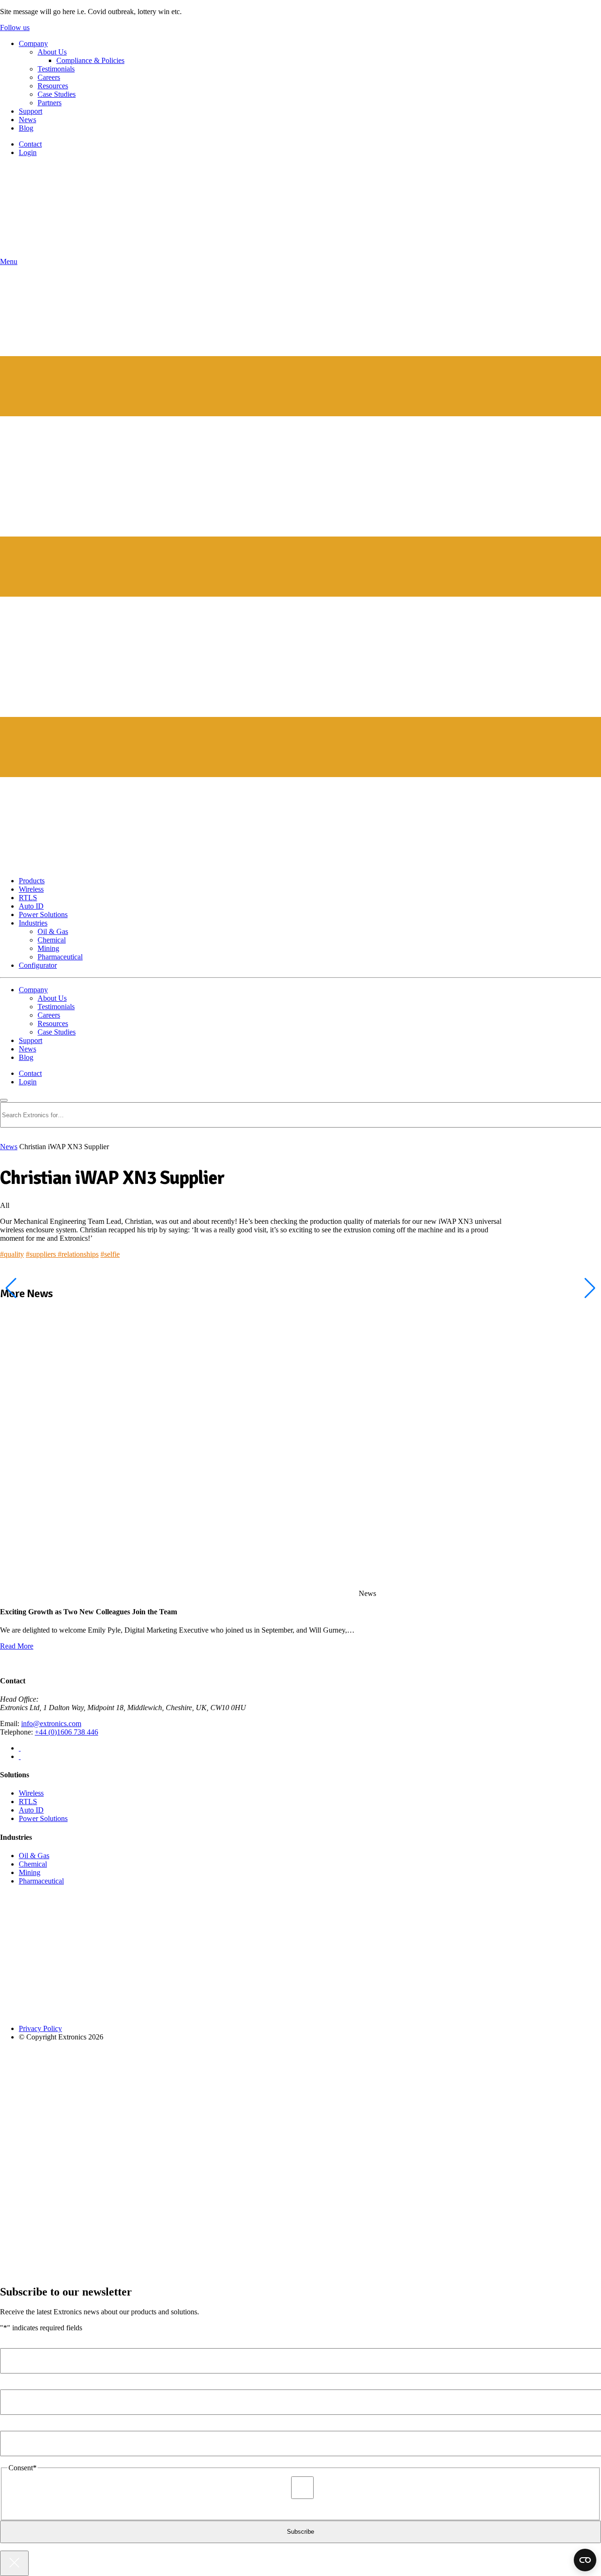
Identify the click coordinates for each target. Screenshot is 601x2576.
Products (32, 881)
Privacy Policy (40, 2028)
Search (19, 1098)
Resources (53, 86)
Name (11, 2344)
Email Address (23, 2426)
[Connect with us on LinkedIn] (20, 1748)
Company (33, 43)
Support (31, 111)
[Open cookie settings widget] (585, 2560)
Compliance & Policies (90, 60)
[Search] (4, 1100)
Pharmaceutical (60, 957)
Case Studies (57, 94)
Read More (17, 1646)
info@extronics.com (51, 1724)
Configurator (38, 965)
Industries (33, 923)
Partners (50, 103)
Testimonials (56, 69)
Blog (26, 128)
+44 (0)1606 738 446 (66, 1732)
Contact (30, 144)
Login (28, 152)
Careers (49, 77)
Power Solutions (43, 914)
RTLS (28, 898)
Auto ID (31, 906)
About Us (52, 52)
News (27, 120)
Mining (48, 948)
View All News (23, 1662)
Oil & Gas (53, 931)
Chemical (52, 940)
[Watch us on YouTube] (20, 1756)
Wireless (31, 889)
